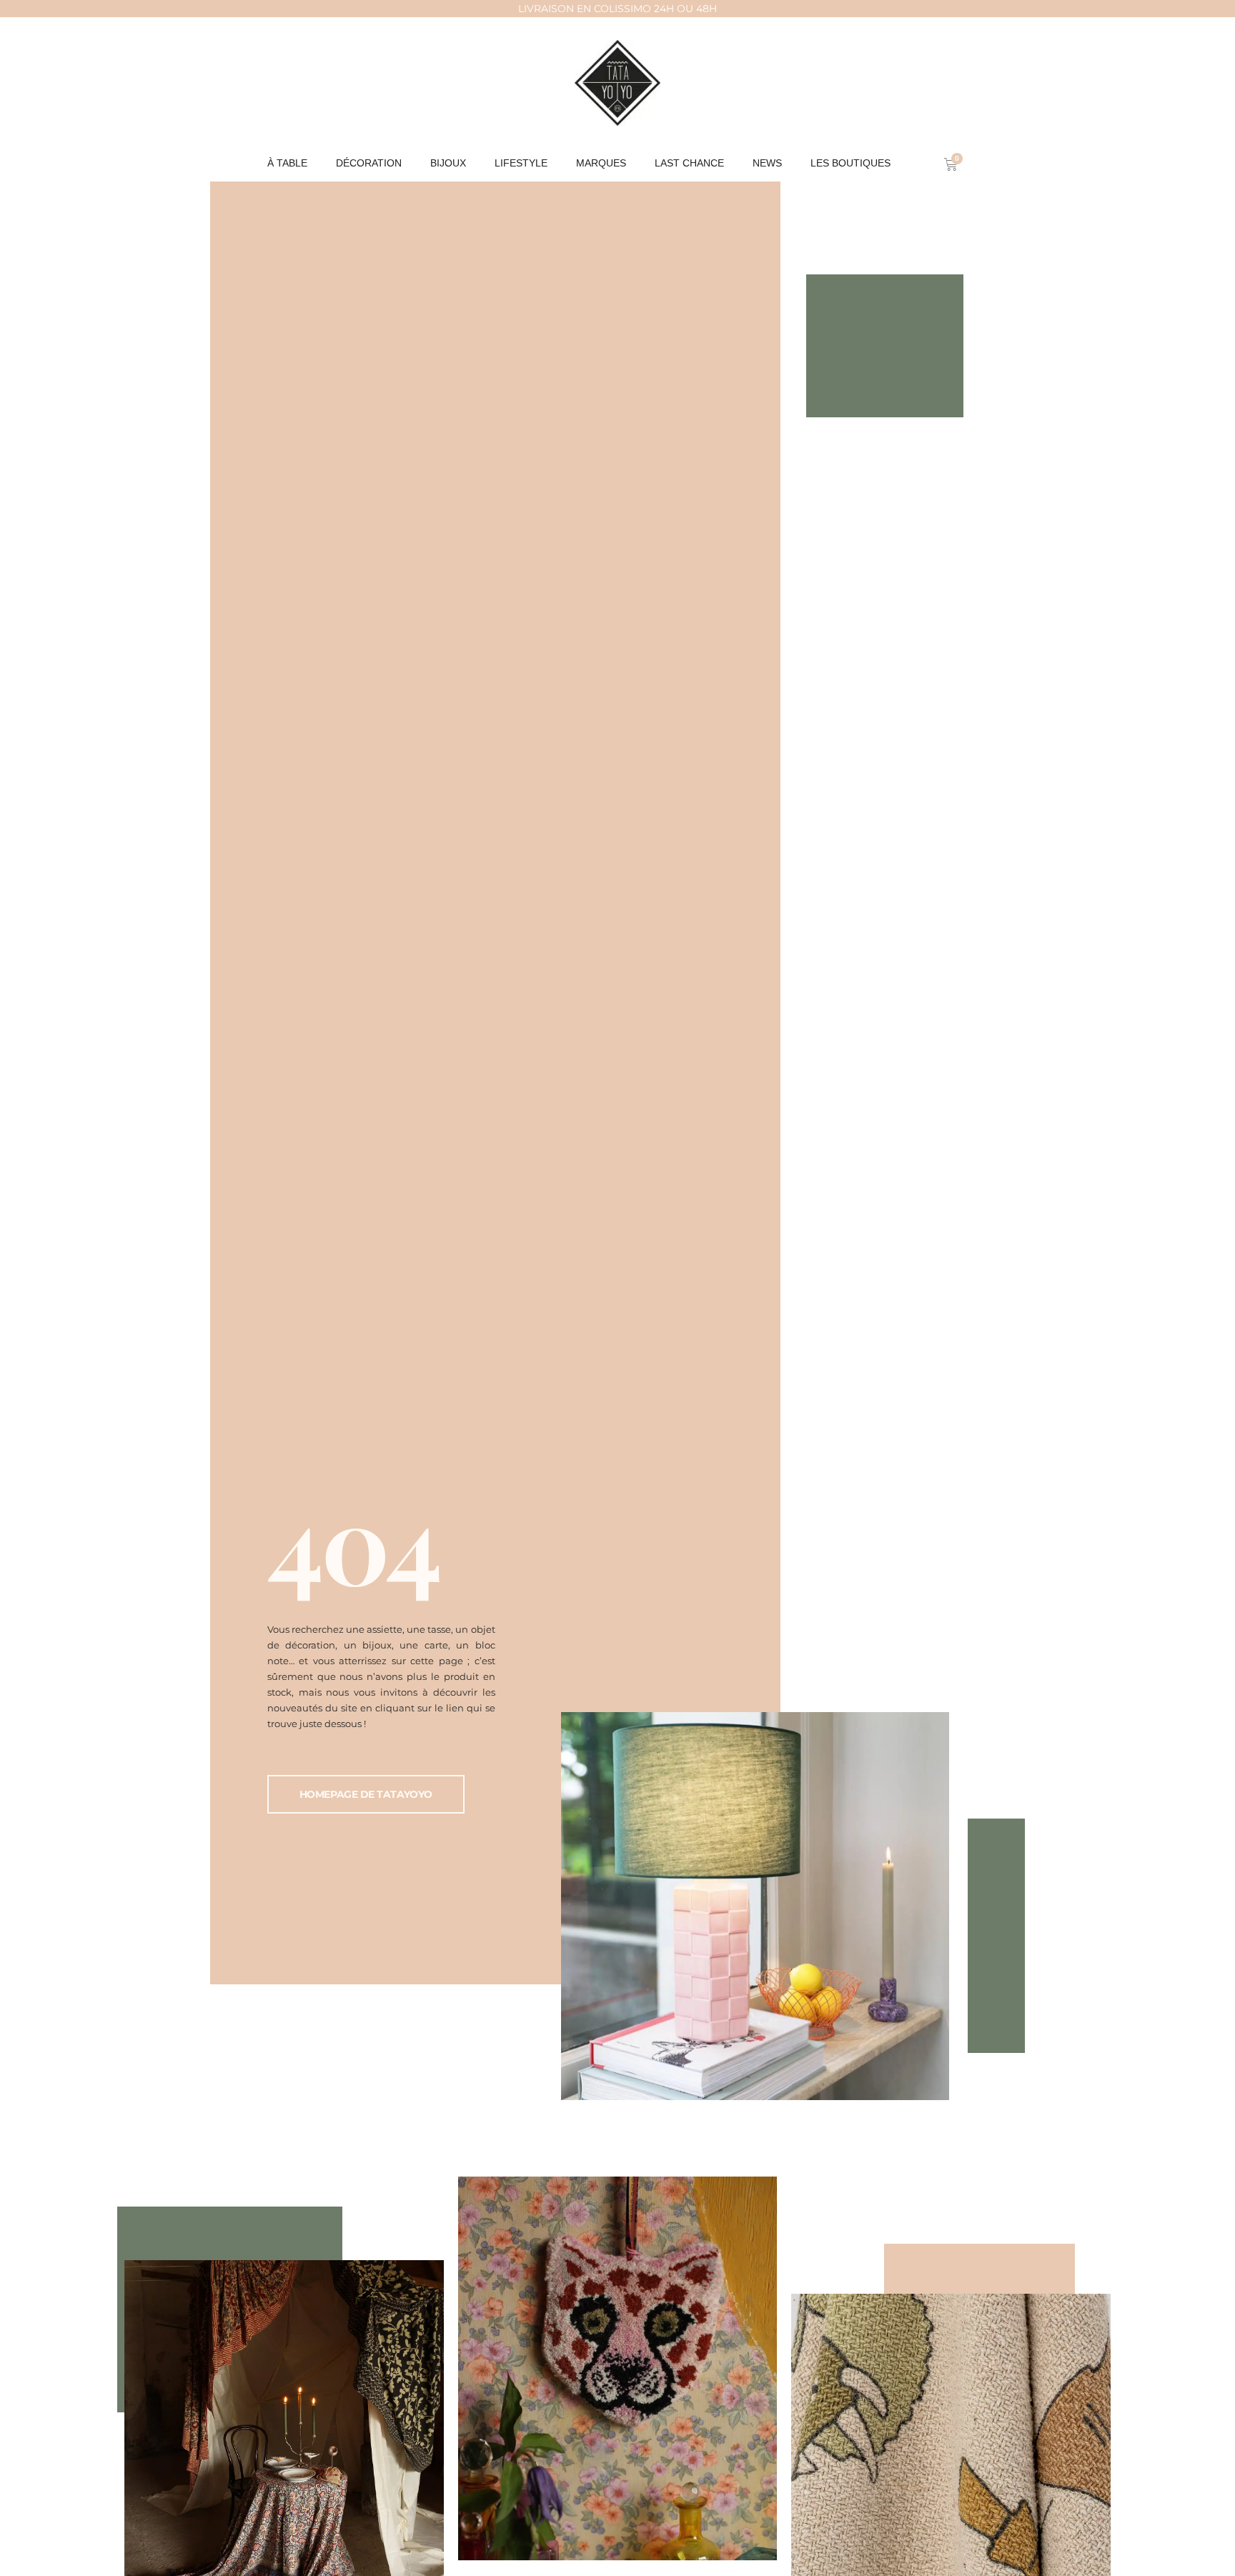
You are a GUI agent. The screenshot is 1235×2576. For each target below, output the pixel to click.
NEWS (767, 163)
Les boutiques (850, 163)
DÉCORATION (369, 163)
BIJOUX (448, 163)
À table (287, 163)
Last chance (689, 163)
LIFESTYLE (521, 163)
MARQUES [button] (601, 163)
